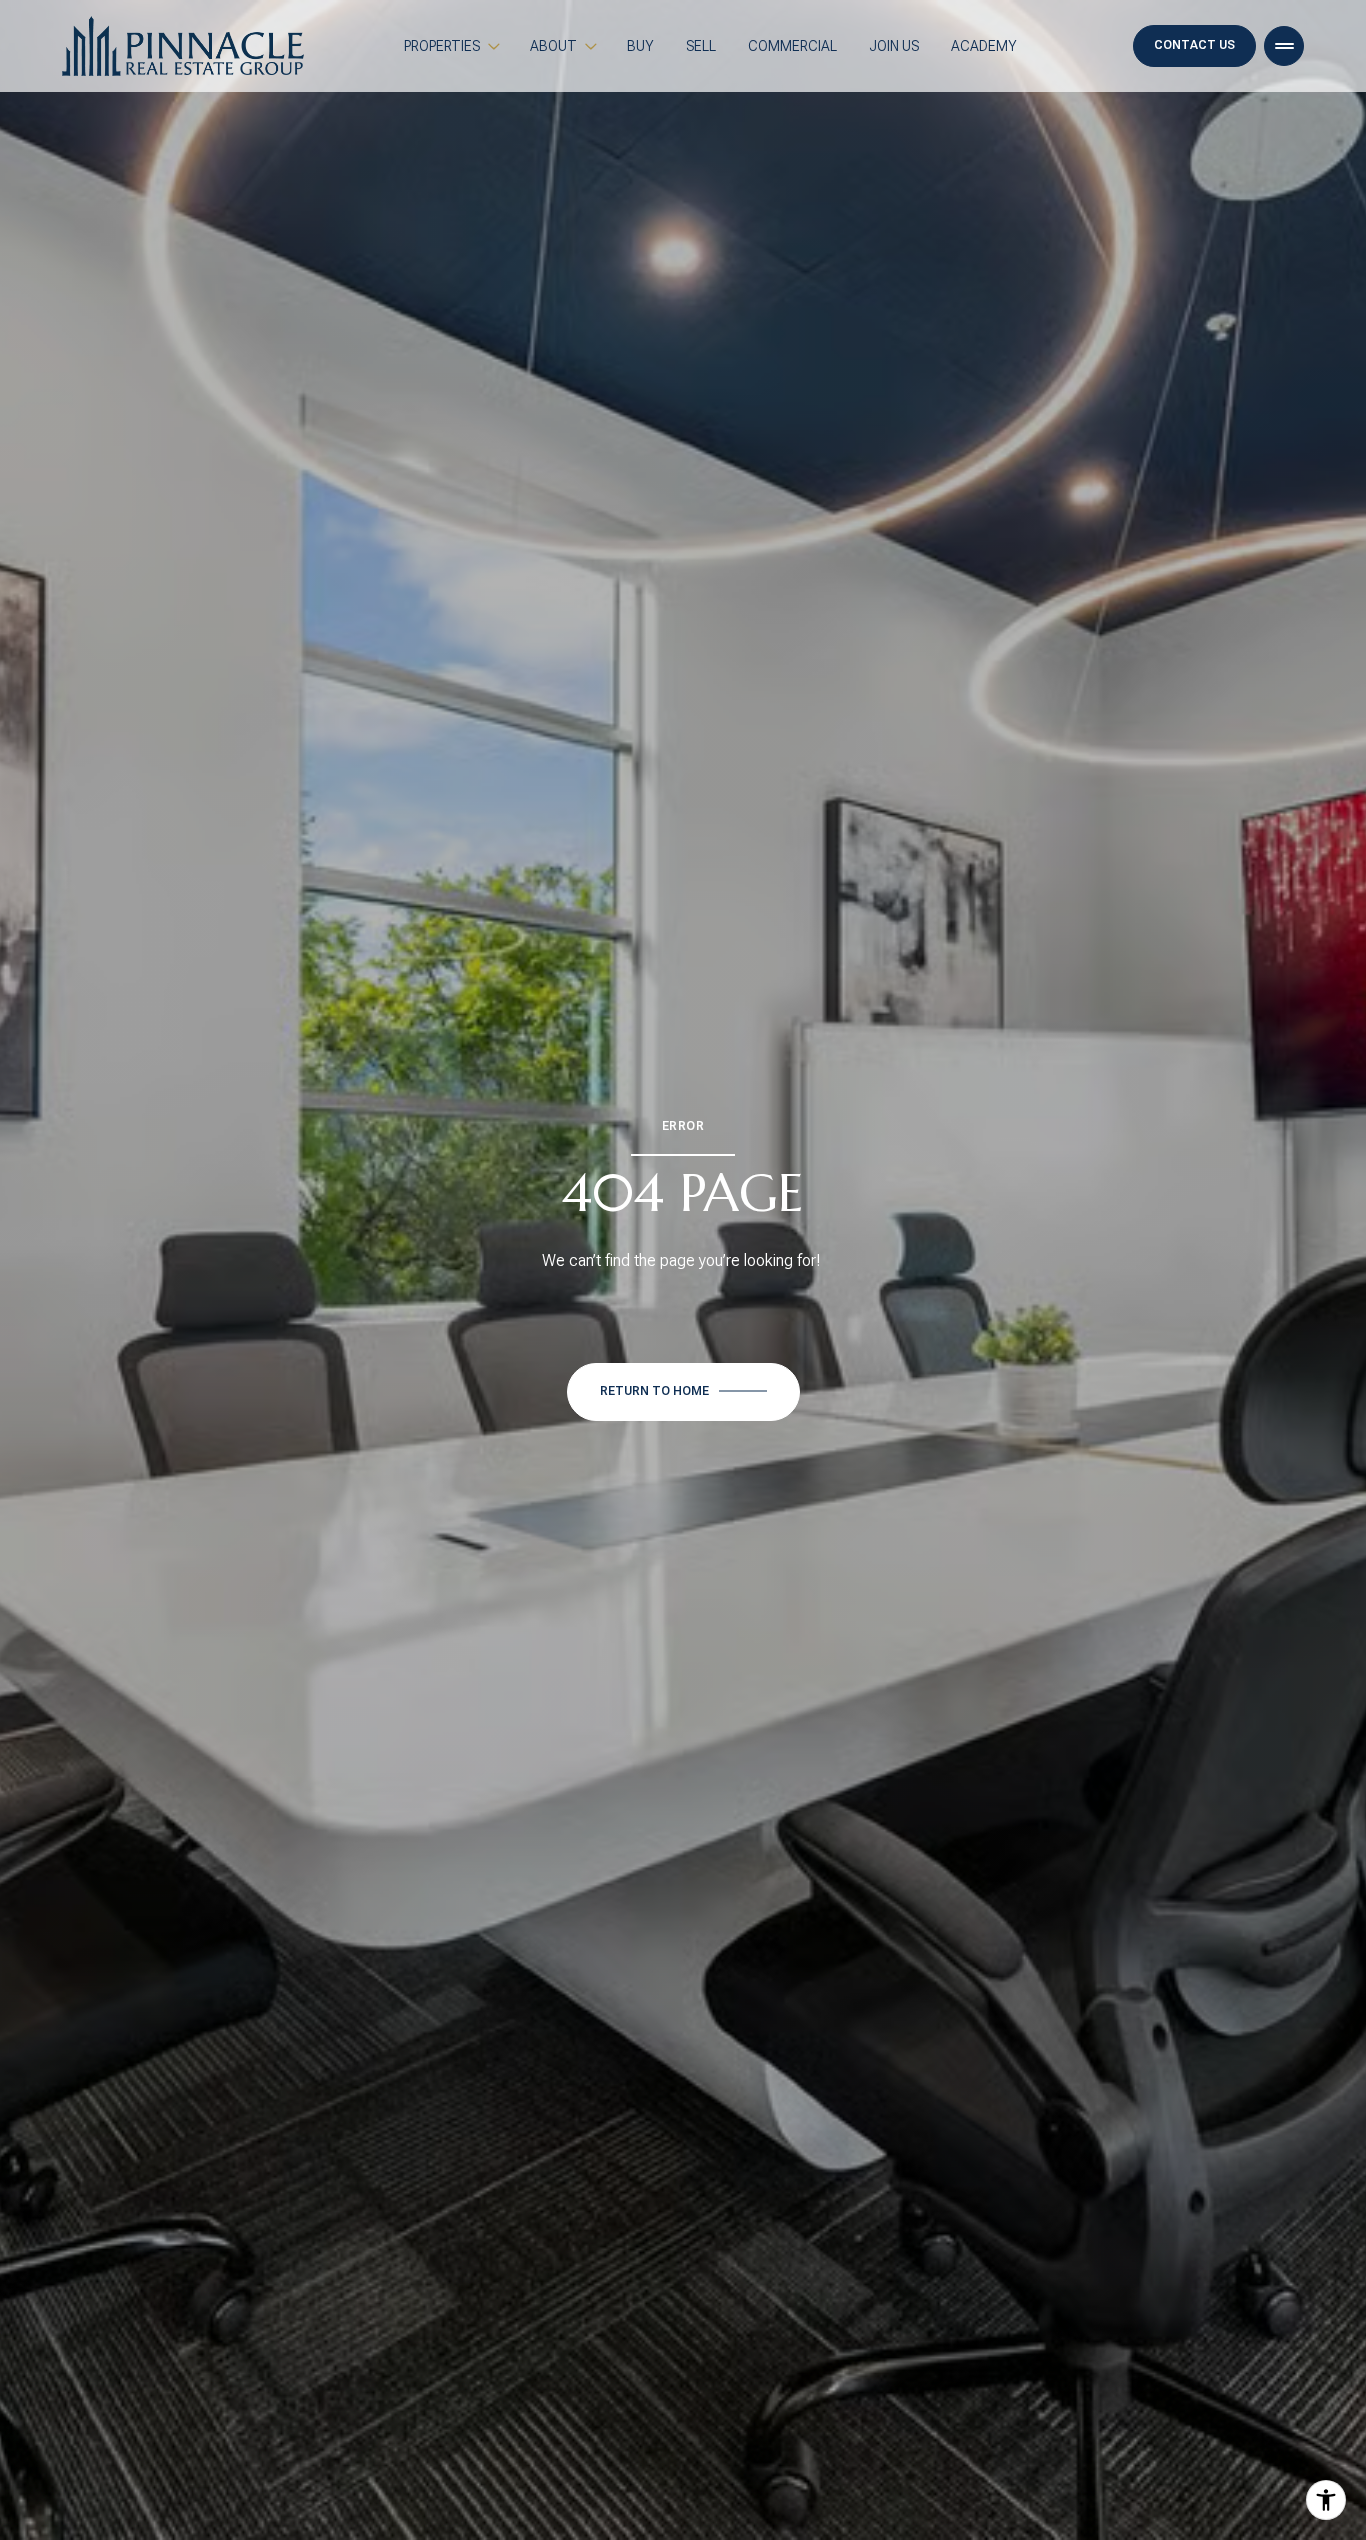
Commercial (792, 46)
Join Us (894, 46)
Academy (984, 46)
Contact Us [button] (1194, 45)
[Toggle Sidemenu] (1284, 46)
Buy (640, 46)
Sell (701, 46)
